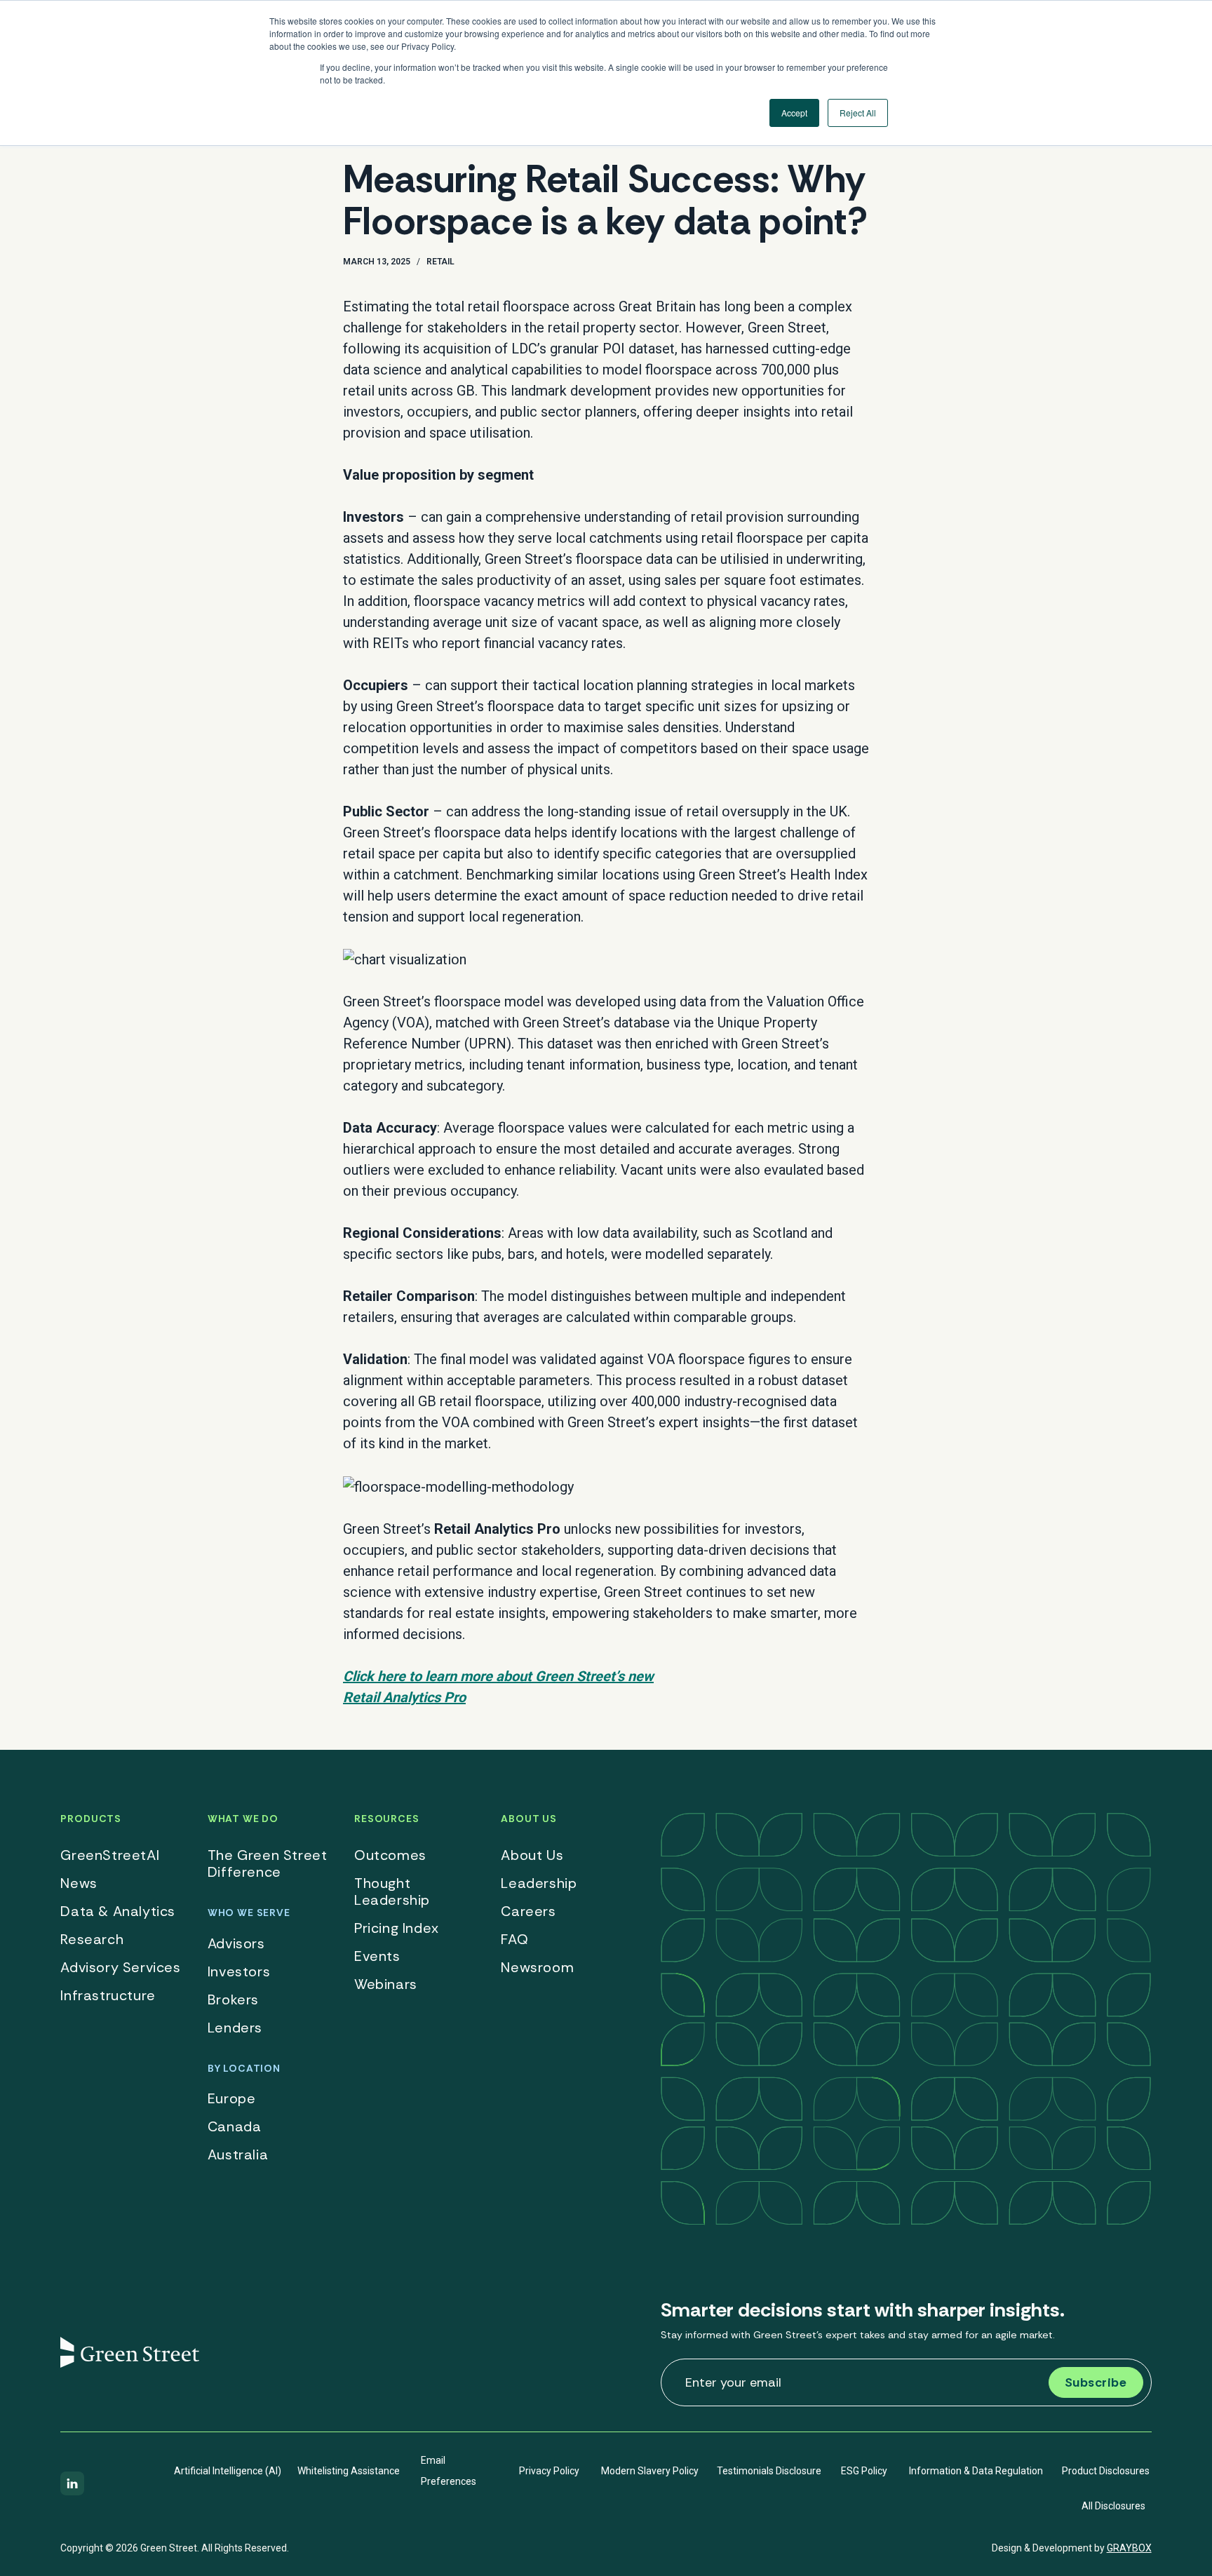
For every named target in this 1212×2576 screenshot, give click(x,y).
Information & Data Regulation (976, 2471)
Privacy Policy (549, 2471)
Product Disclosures (1106, 2471)
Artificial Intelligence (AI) (228, 2471)
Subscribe (1096, 2382)
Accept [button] (794, 113)
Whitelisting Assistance (349, 2471)
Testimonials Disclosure (769, 2471)
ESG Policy (864, 2471)
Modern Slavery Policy (650, 2471)
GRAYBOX (1129, 2548)
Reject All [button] (858, 113)
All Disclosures (1113, 2506)
